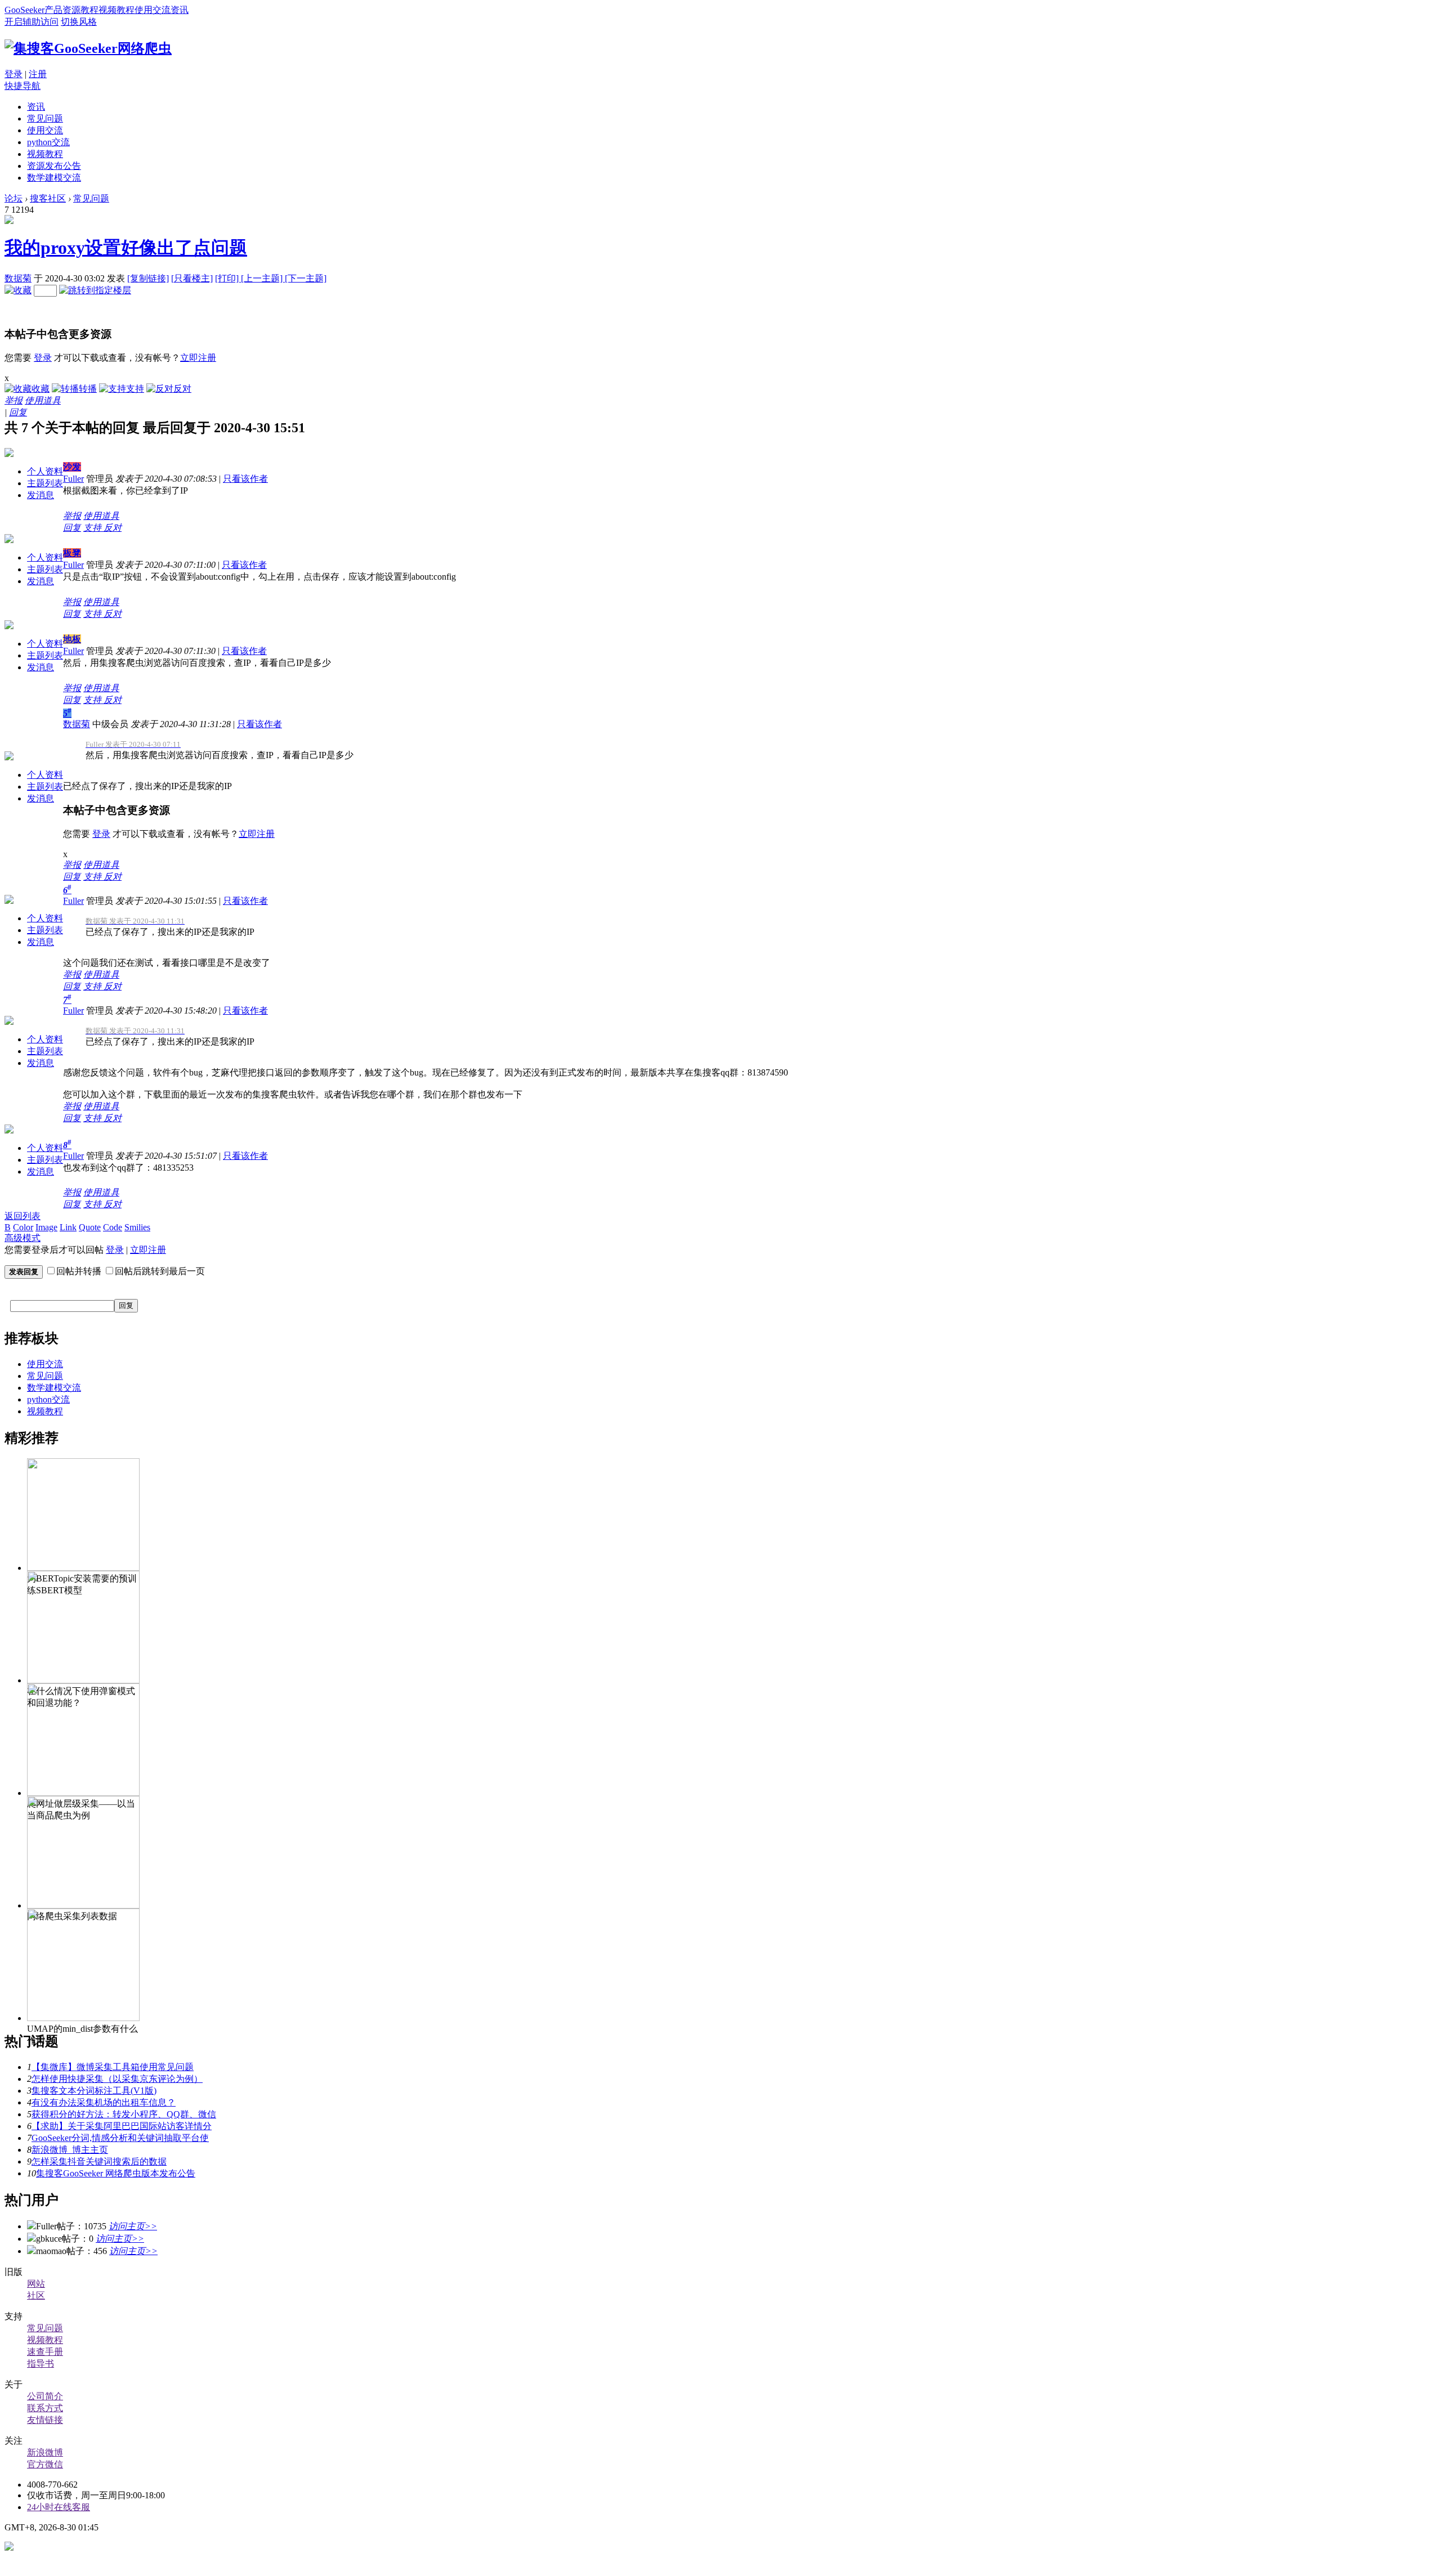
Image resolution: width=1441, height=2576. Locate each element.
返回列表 (23, 1216)
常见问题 (45, 118)
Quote (90, 1227)
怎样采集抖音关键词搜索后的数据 (99, 2161)
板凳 (72, 553)
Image (46, 1227)
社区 (36, 2295)
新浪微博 (45, 2452)
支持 (135, 389)
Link (68, 1227)
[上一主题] (263, 278)
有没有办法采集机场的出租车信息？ (104, 2102)
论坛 (14, 198)
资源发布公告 (54, 166)
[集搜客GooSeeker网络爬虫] (88, 48)
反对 (182, 389)
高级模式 (23, 1238)
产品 (53, 10)
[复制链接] (148, 278)
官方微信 (45, 2464)
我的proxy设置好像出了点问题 (126, 248)
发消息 (41, 495)
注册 (38, 74)
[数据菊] (9, 221)
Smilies (137, 1227)
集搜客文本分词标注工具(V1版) (94, 2091)
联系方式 (45, 2408)
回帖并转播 (79, 1271)
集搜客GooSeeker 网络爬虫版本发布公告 (116, 2173)
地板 (72, 639)
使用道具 (43, 400)
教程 (89, 10)
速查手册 (45, 2352)
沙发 (72, 467)
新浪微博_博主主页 (70, 2150)
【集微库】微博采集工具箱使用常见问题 (113, 2067)
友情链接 (45, 2420)
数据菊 (18, 278)
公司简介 (45, 2396)
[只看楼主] (192, 278)
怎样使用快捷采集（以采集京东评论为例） (117, 2079)
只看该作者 (245, 479)
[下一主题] (306, 278)
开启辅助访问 (32, 22)
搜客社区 (48, 198)
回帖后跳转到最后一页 (160, 1271)
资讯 (180, 10)
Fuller (73, 479)
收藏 (41, 389)
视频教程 (117, 10)
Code (113, 1227)
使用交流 (153, 10)
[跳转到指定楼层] (95, 290)
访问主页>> (133, 2226)
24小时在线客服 (59, 2507)
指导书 (41, 2364)
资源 (71, 10)
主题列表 (45, 483)
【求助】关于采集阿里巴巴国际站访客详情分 (122, 2126)
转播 (88, 389)
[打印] (228, 278)
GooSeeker (24, 10)
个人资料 (45, 471)
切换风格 (79, 22)
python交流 (48, 142)
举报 (14, 400)
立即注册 (198, 358)
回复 (18, 412)
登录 (14, 74)
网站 (36, 2284)
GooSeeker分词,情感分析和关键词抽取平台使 (120, 2138)
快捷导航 (23, 86)
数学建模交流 (54, 178)
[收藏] (18, 290)
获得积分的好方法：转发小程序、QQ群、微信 (124, 2114)
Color (23, 1227)
